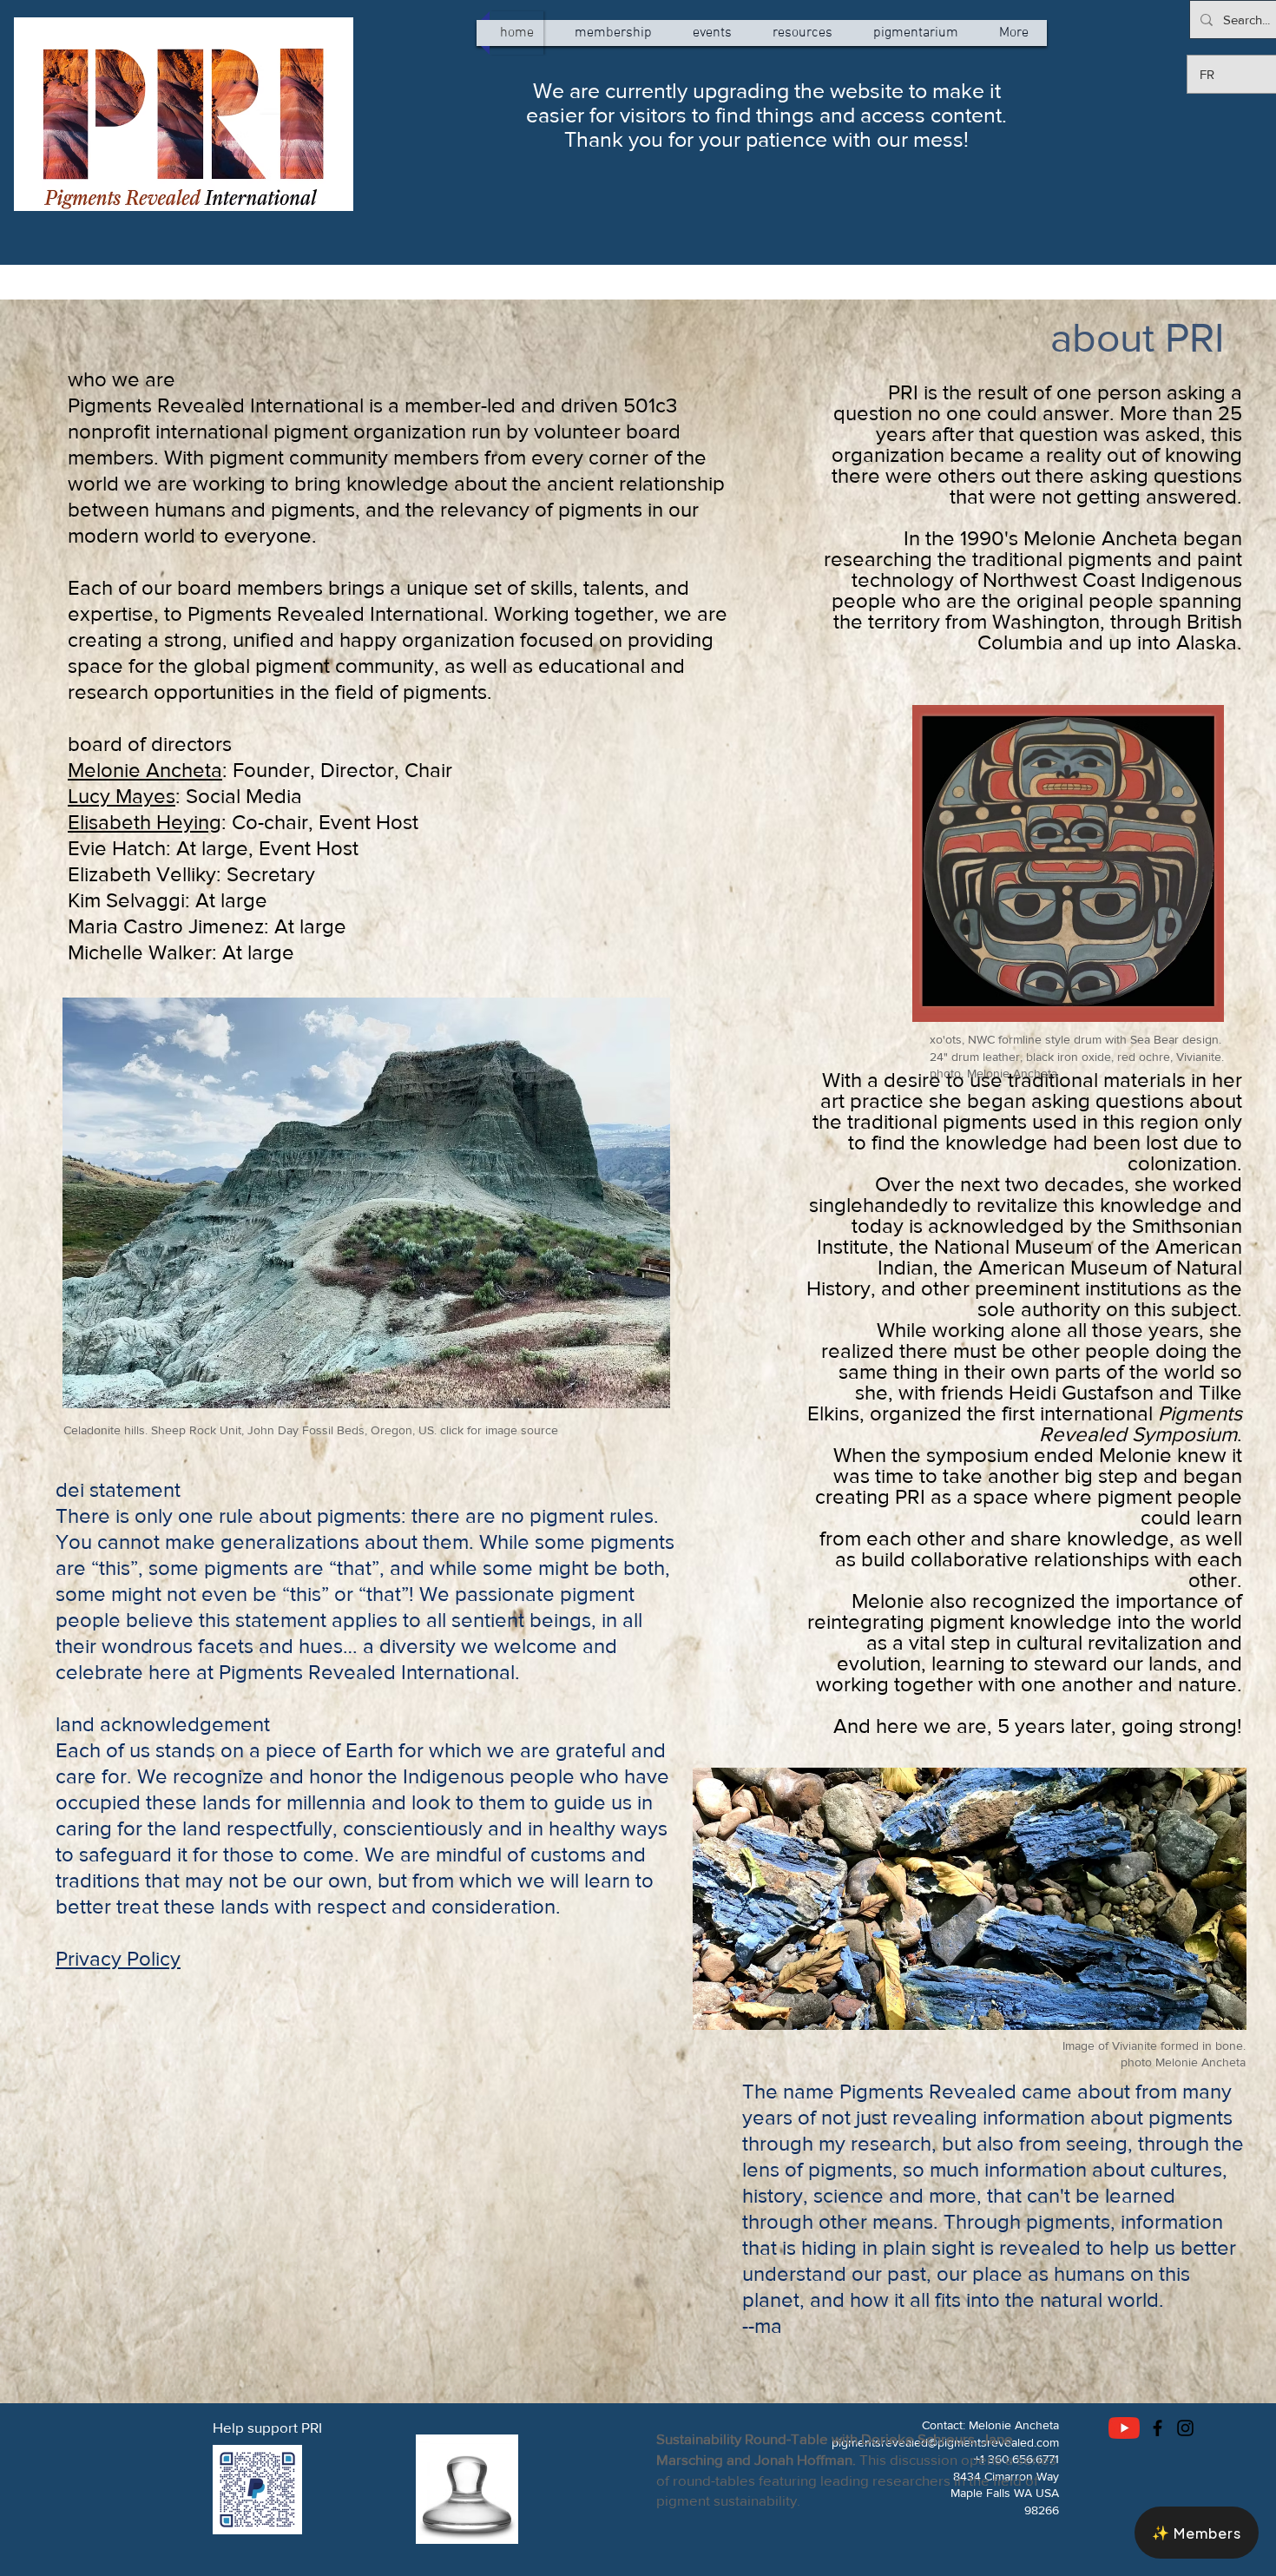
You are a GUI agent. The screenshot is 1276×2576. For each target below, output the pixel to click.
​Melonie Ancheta (145, 770)
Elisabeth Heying (145, 822)
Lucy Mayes (122, 796)
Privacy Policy (118, 1958)
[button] (1197, 2533)
